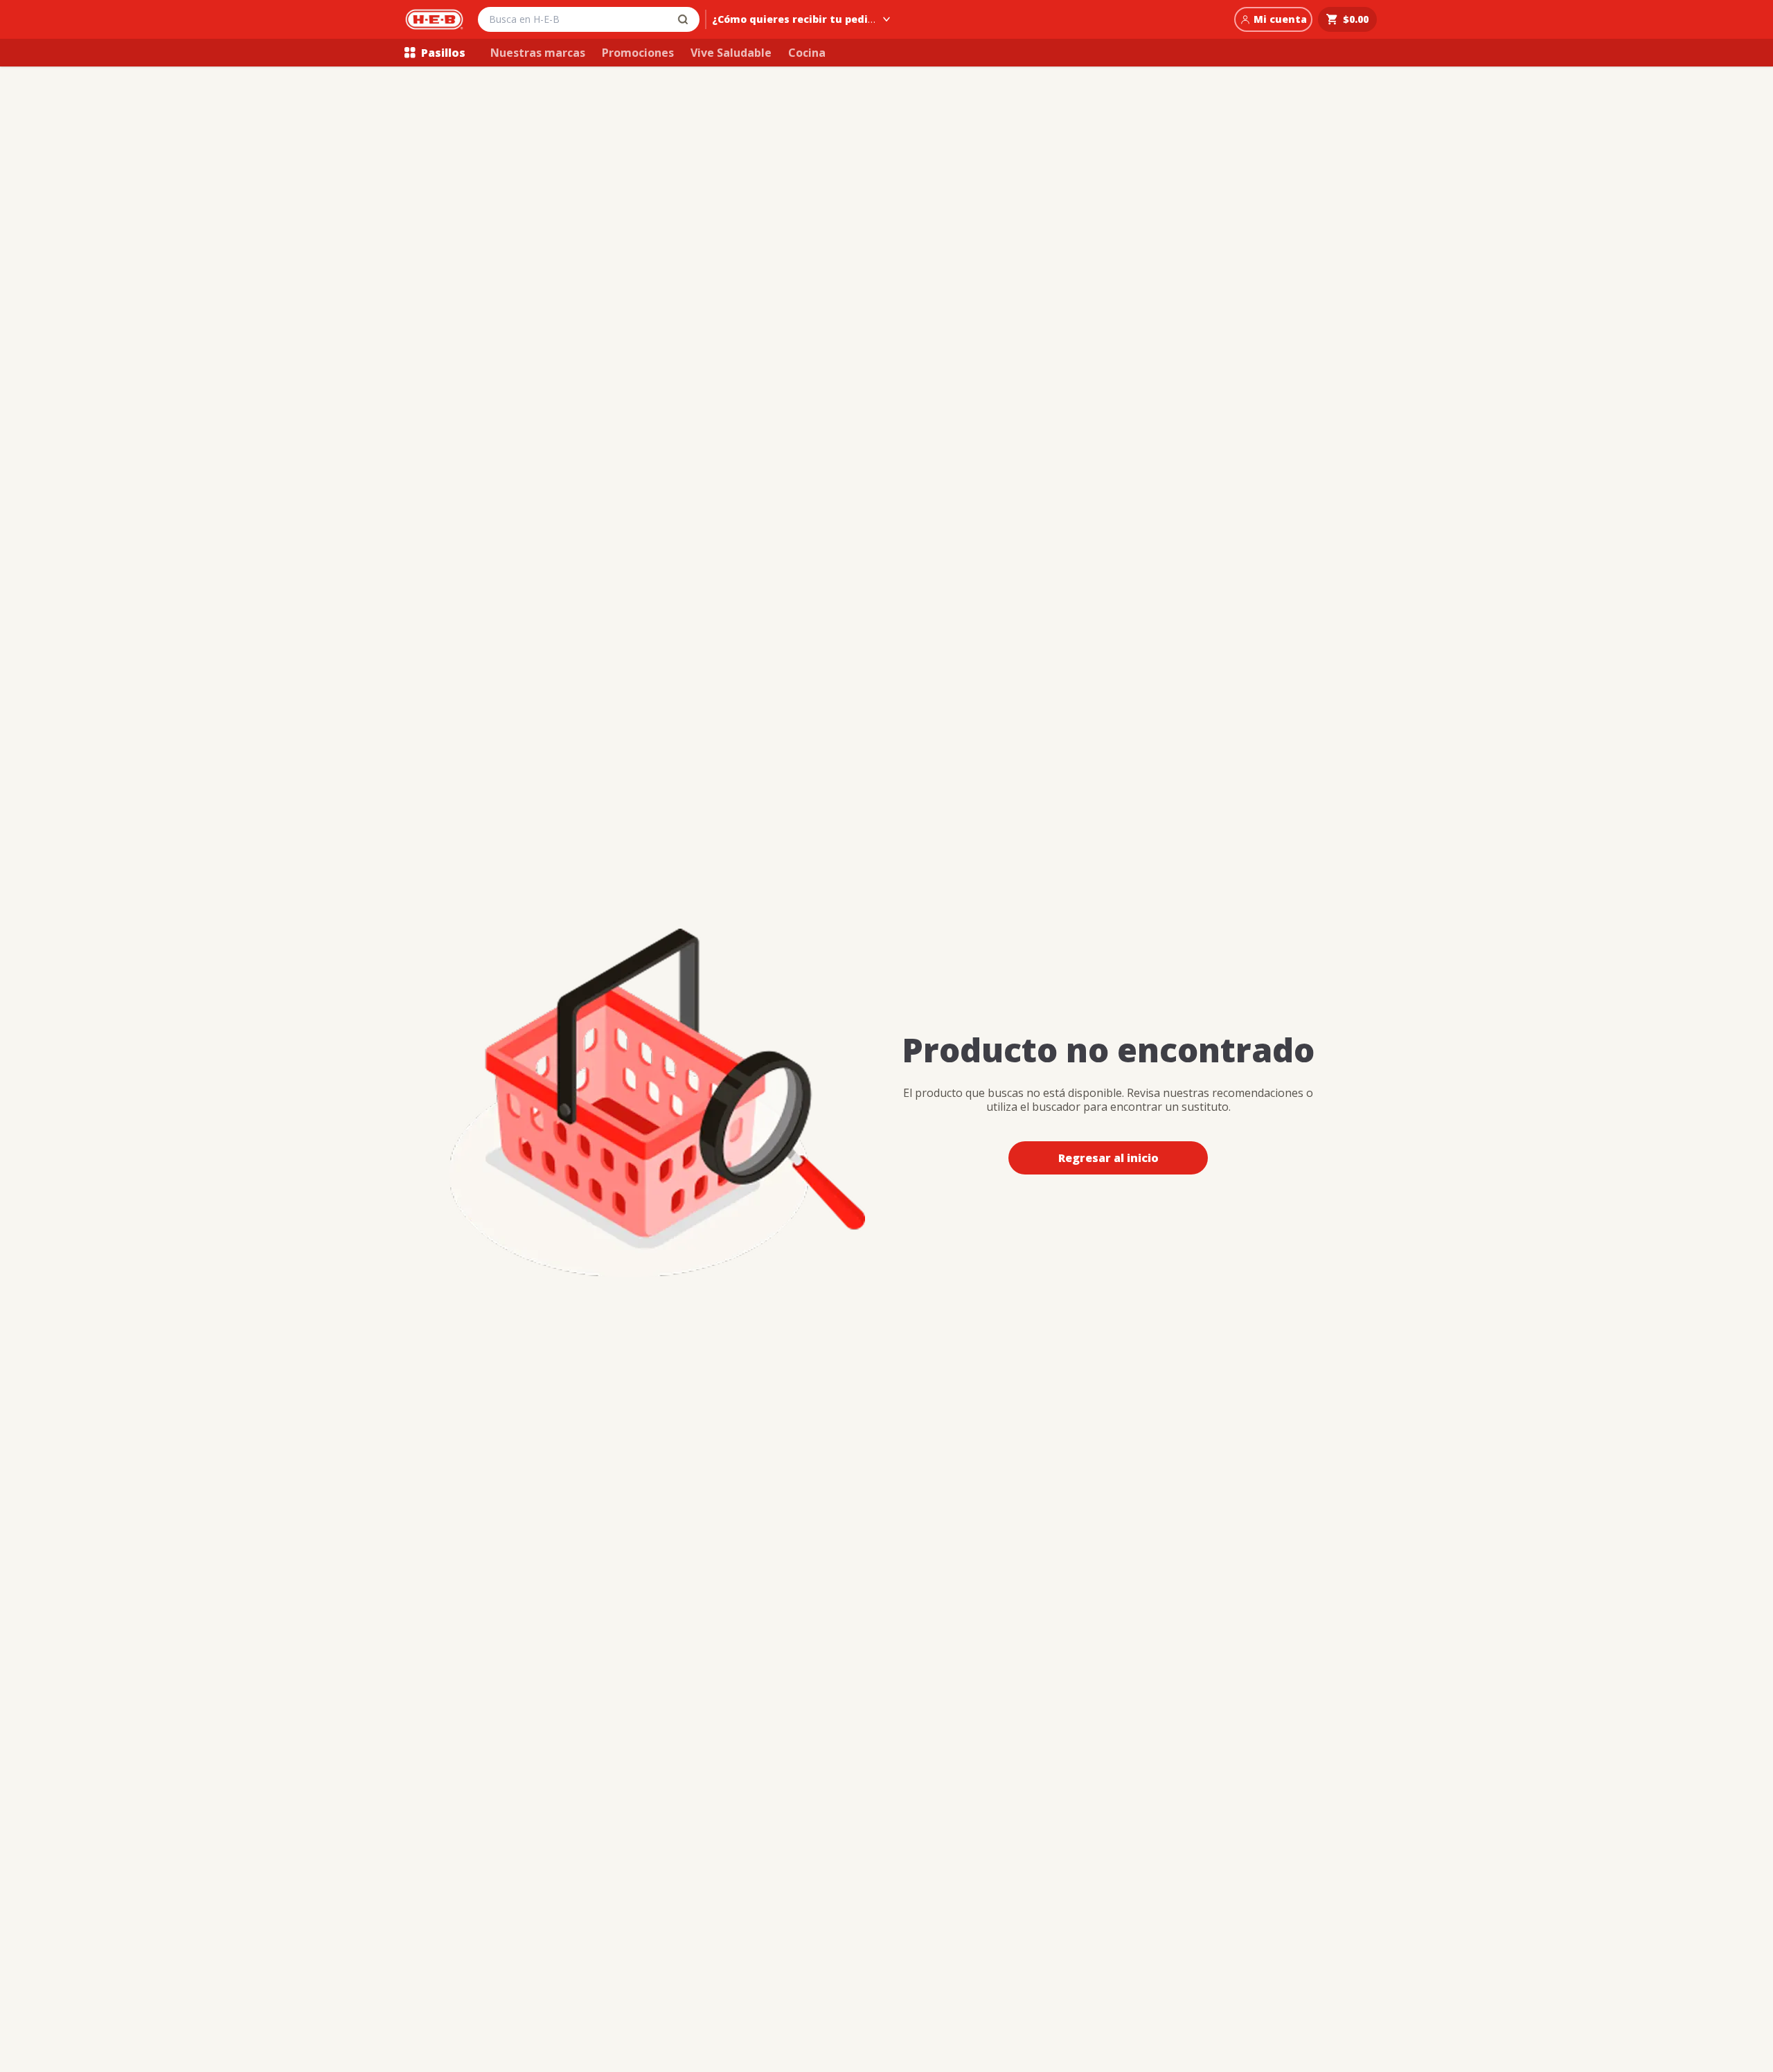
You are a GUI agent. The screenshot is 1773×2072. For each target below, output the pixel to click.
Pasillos (443, 53)
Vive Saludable (731, 53)
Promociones (638, 53)
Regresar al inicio (1108, 1158)
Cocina (807, 53)
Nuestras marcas (538, 53)
